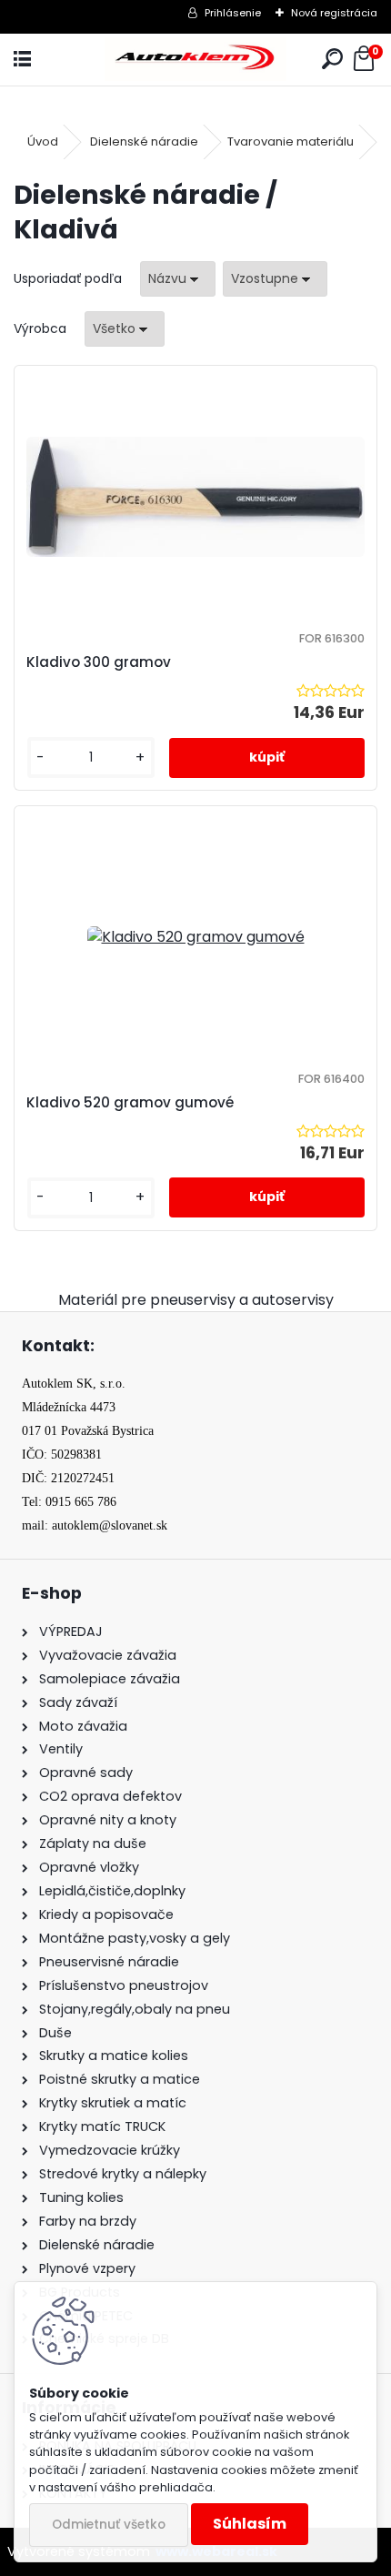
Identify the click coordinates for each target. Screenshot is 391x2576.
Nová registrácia (334, 13)
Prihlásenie (233, 13)
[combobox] (178, 279)
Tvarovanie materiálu (291, 141)
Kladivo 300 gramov (99, 662)
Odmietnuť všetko (109, 2525)
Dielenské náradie (144, 141)
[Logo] (195, 60)
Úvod (43, 141)
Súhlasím (250, 2524)
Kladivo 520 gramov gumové (130, 1102)
